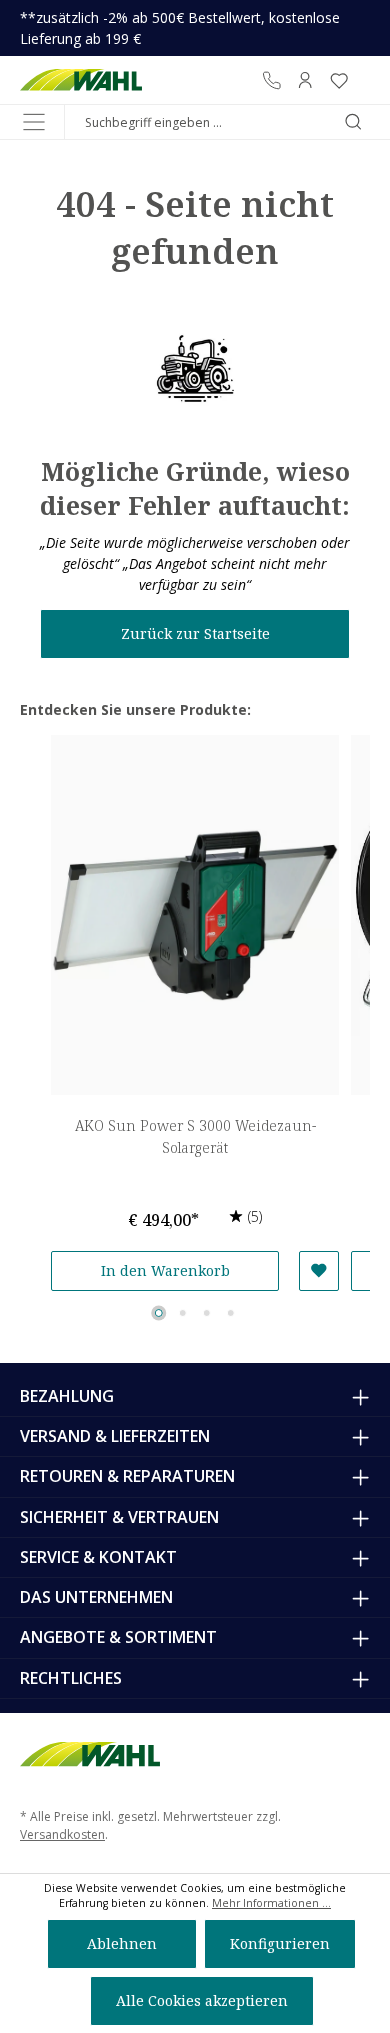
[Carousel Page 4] (231, 1313)
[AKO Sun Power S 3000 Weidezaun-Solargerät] (195, 915)
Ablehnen (122, 1943)
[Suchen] (353, 122)
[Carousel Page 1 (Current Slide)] (159, 1313)
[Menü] (34, 122)
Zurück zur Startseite (195, 633)
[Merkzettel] (339, 80)
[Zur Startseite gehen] (81, 80)
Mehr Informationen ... (271, 1903)
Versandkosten (62, 1834)
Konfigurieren (280, 1943)
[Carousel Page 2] (183, 1313)
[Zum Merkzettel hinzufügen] (319, 1271)
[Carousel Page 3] (207, 1313)
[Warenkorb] (363, 80)
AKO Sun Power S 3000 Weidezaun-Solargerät (195, 1136)
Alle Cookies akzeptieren (202, 2000)
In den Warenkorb (165, 1270)
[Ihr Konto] (305, 80)
